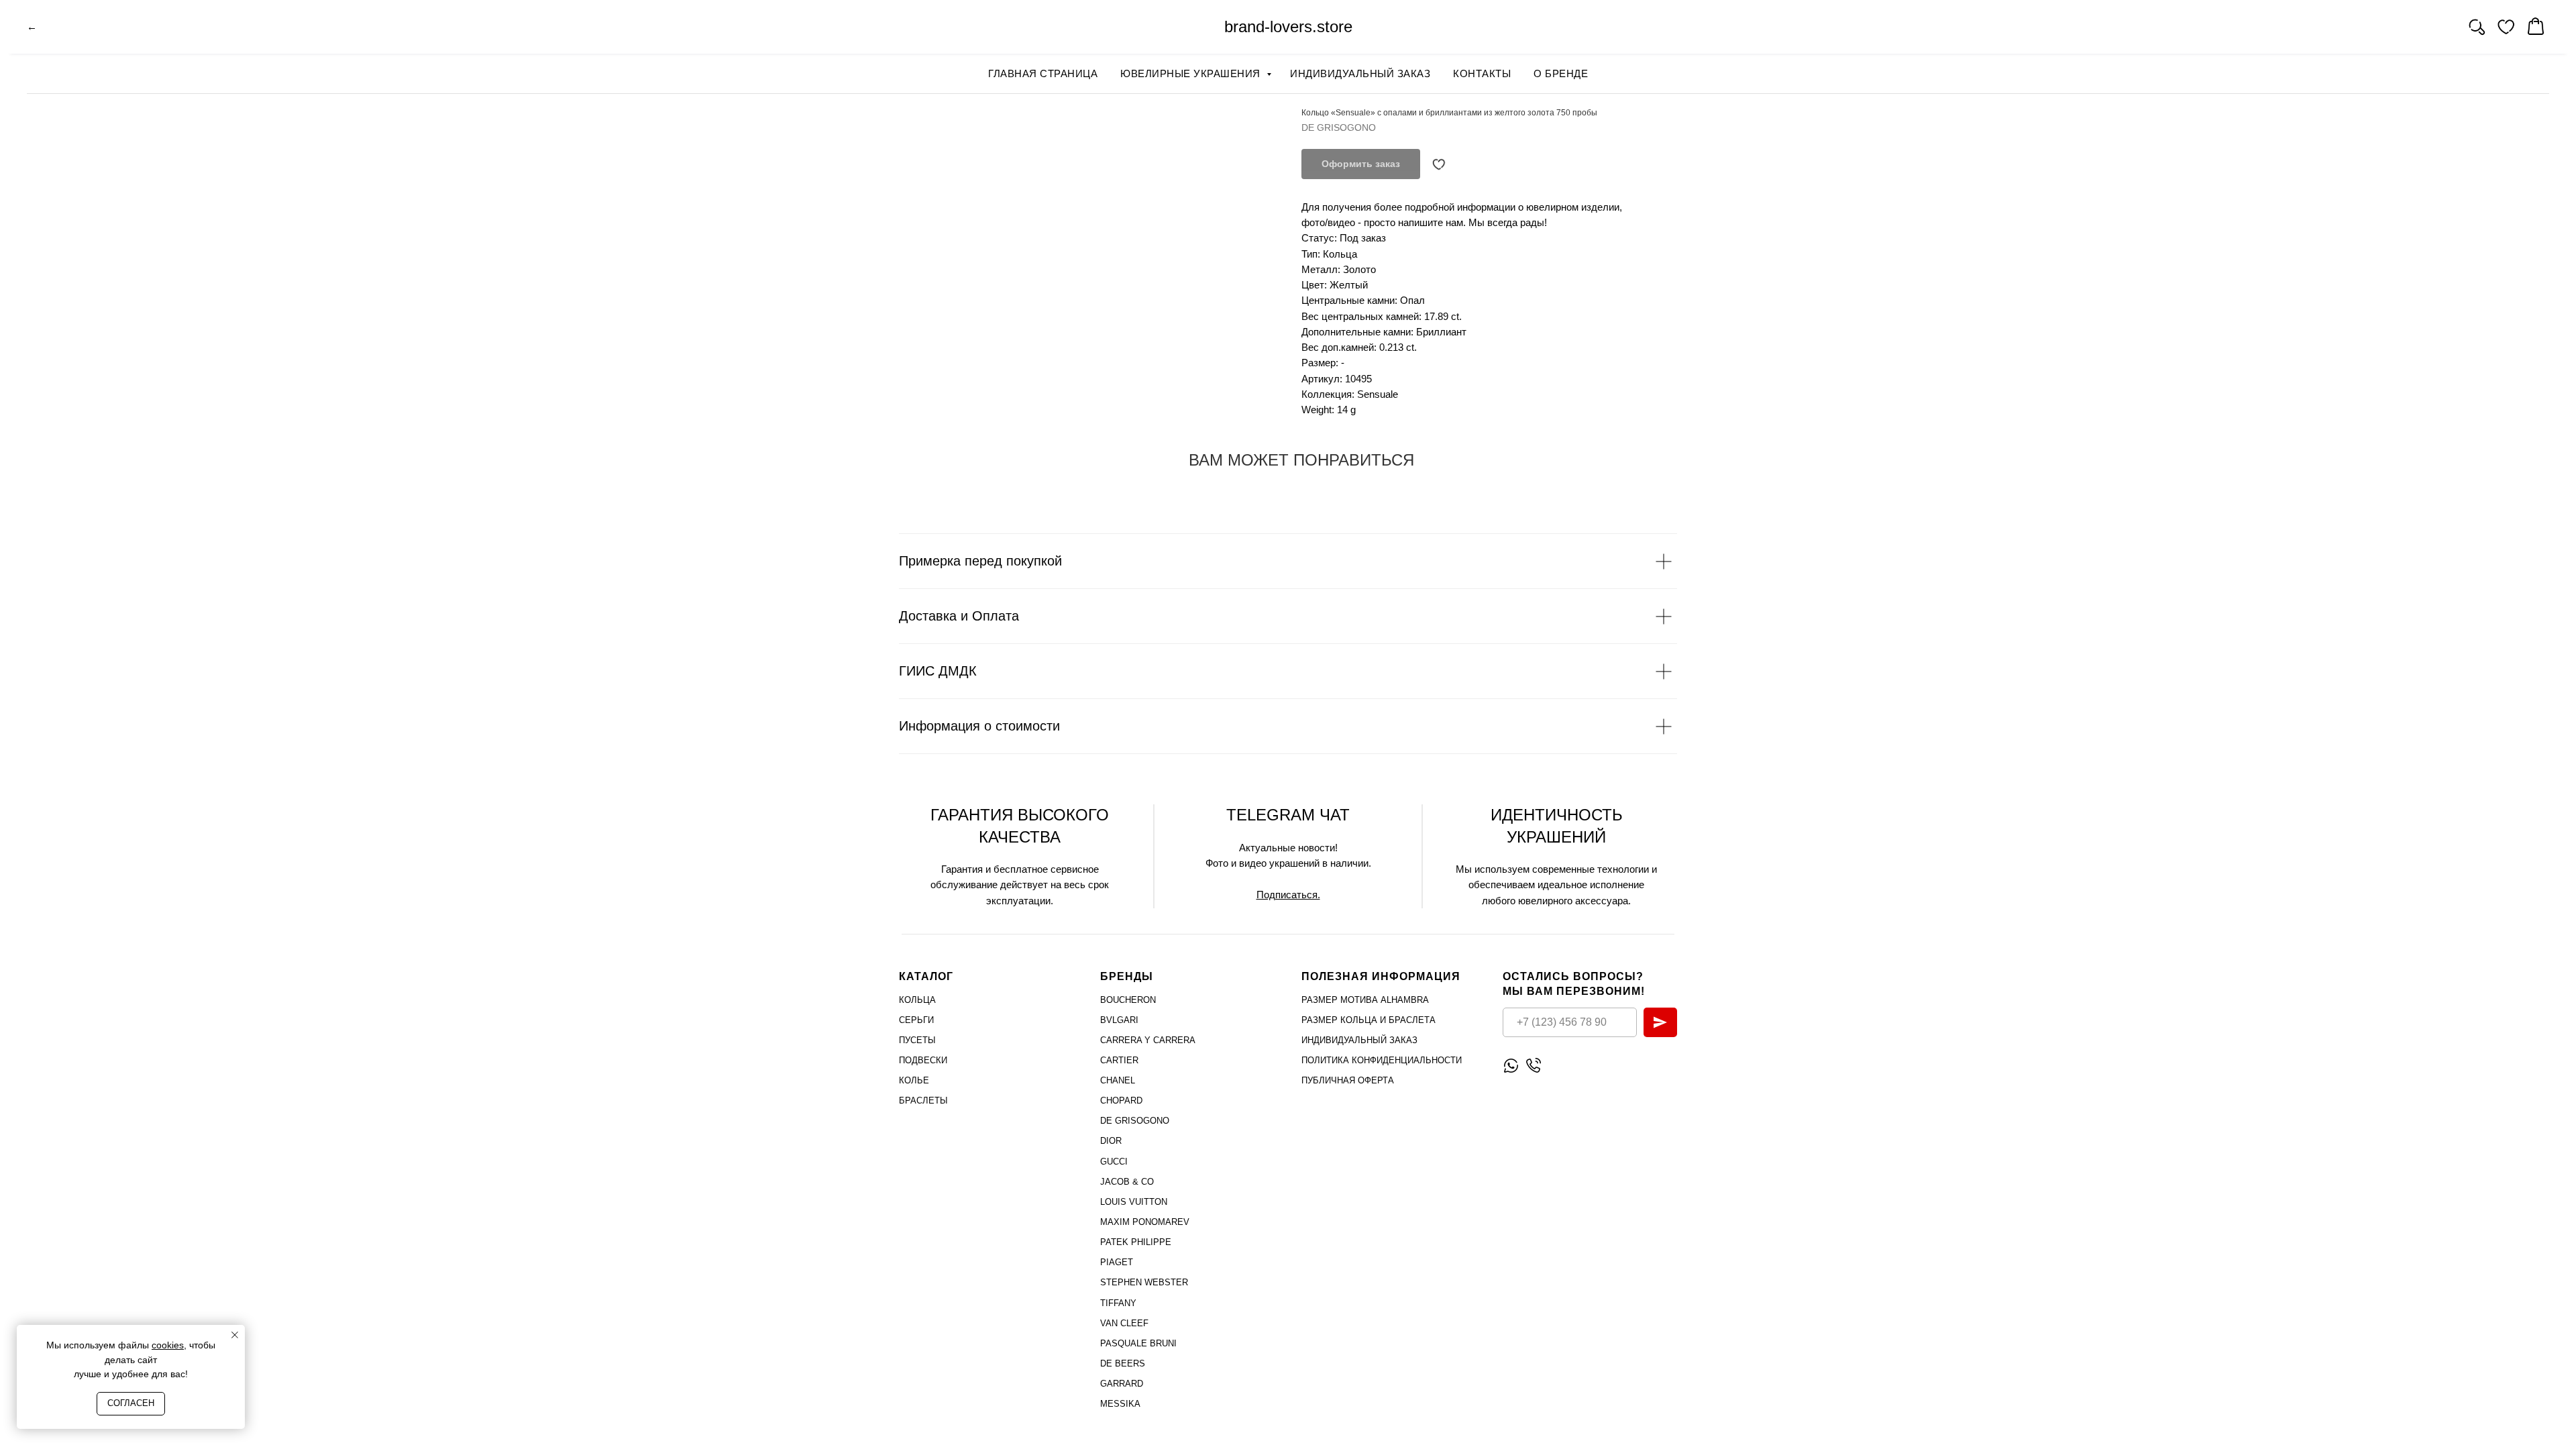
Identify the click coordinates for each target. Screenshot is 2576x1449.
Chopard (1121, 1101)
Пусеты (917, 1040)
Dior (1111, 1141)
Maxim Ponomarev (1145, 1222)
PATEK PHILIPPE (1136, 1242)
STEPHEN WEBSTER (1144, 1282)
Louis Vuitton (1134, 1202)
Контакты (1482, 73)
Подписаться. (1288, 895)
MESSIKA (1120, 1404)
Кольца (917, 1000)
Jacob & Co (1127, 1182)
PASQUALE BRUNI (1138, 1343)
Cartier (1119, 1060)
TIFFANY (1118, 1303)
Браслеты (923, 1101)
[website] (2477, 27)
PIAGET (1117, 1262)
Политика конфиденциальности (1382, 1060)
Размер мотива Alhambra (1365, 1000)
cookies (168, 1345)
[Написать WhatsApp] (1511, 1066)
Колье (914, 1080)
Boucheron (1128, 1000)
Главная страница (1043, 73)
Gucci (1114, 1162)
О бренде (1561, 73)
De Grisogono (1135, 1121)
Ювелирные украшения (1192, 73)
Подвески (923, 1060)
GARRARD (1122, 1384)
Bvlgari (1119, 1020)
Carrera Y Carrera (1148, 1040)
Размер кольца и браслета (1368, 1020)
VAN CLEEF (1124, 1323)
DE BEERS (1123, 1363)
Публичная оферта (1348, 1080)
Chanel (1118, 1080)
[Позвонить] (1533, 1066)
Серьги (916, 1020)
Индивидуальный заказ (1360, 73)
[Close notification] (235, 1335)
